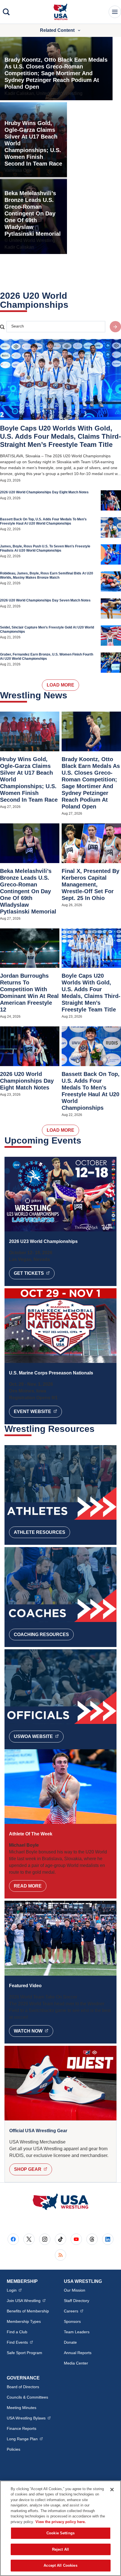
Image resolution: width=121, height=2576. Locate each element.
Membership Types (24, 2321)
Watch (33, 2031)
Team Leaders (77, 2332)
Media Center (76, 2363)
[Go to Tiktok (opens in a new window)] (60, 2239)
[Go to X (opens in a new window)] (29, 2239)
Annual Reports (78, 2353)
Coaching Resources (41, 1634)
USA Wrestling (29, 2418)
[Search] (6, 12)
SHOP (33, 2169)
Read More (28, 1886)
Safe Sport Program (24, 2353)
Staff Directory (77, 2301)
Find (20, 2342)
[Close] (112, 2490)
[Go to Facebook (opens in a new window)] (13, 2239)
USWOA (39, 1736)
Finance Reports (22, 2428)
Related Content (57, 30)
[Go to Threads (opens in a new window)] (92, 2239)
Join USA (26, 2300)
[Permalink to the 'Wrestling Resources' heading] (98, 1429)
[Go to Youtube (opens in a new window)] (76, 2239)
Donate (70, 2342)
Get (34, 1273)
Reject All (60, 2549)
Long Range (25, 2439)
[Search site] (115, 327)
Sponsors (72, 2321)
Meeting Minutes (22, 2408)
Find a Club (17, 2332)
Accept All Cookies (60, 2565)
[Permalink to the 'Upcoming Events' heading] (85, 1140)
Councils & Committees (27, 2397)
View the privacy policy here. (61, 2522)
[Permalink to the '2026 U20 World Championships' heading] (72, 305)
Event (38, 1411)
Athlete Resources (40, 1532)
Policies (14, 2449)
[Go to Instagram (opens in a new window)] (45, 2239)
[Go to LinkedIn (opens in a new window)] (108, 2239)
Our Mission (75, 2290)
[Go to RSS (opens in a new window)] (60, 2255)
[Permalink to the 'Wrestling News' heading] (71, 695)
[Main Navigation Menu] (115, 12)
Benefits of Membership (28, 2311)
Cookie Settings (60, 2533)
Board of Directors (23, 2387)
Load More (60, 685)
